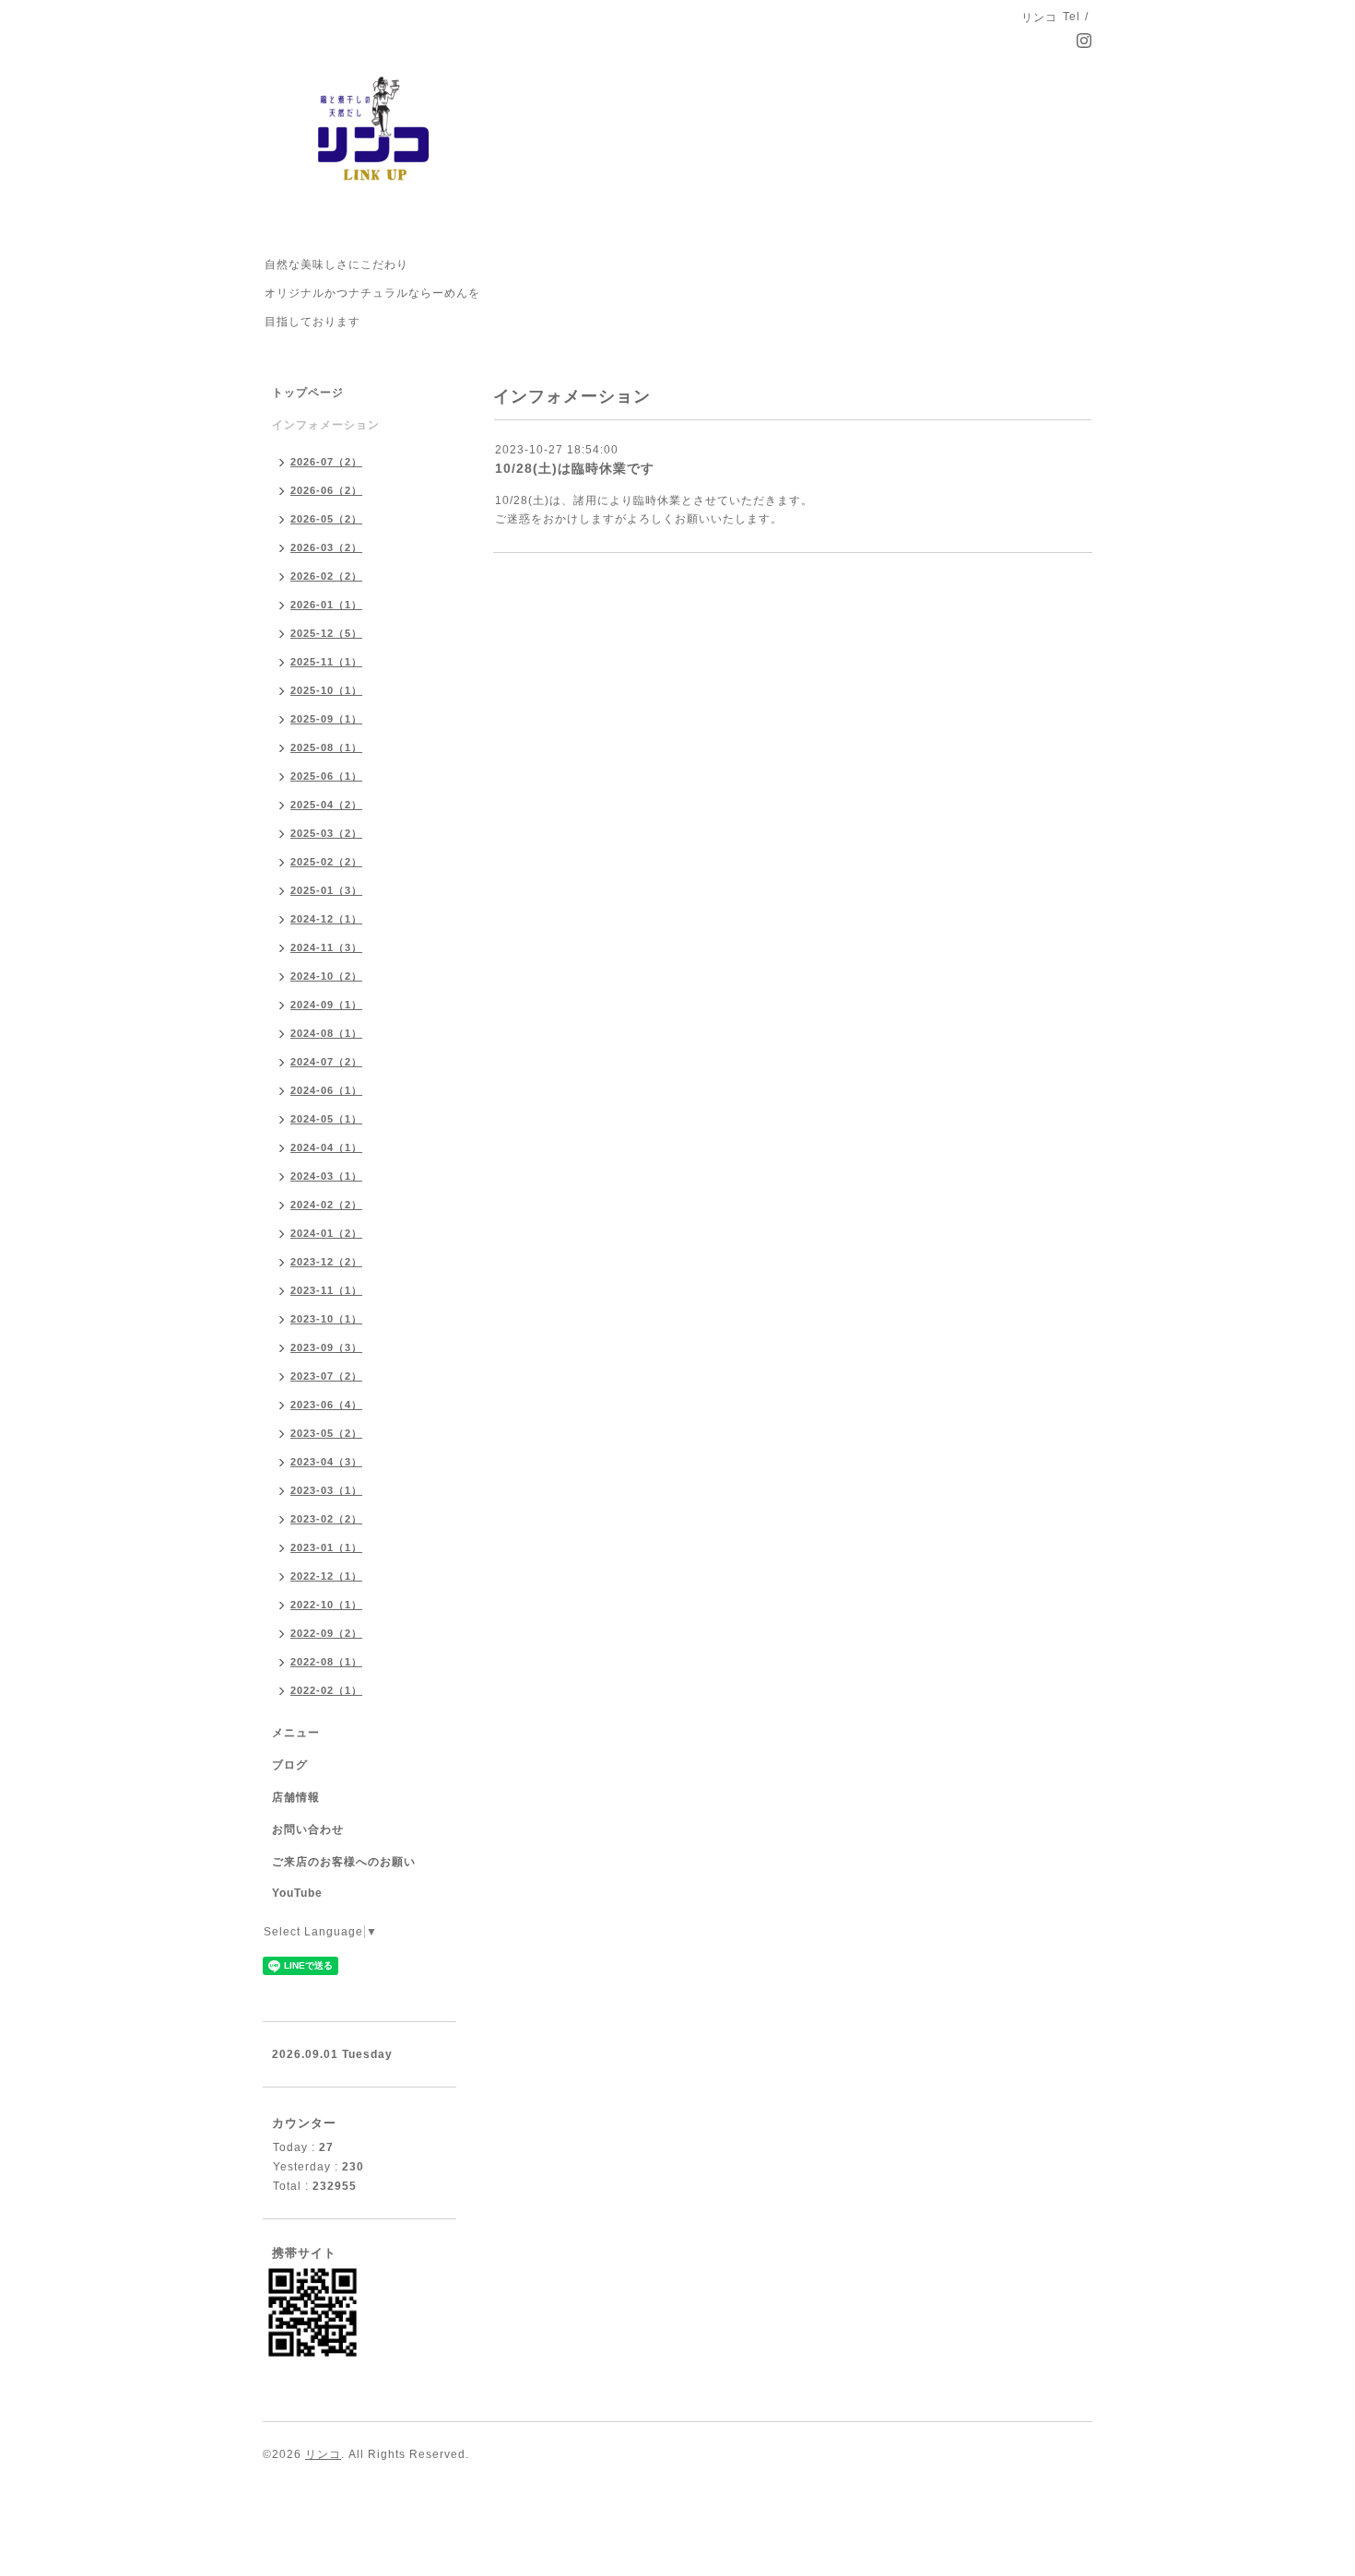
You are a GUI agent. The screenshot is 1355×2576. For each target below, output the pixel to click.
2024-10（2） (326, 976)
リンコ (323, 2454)
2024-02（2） (326, 1205)
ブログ (290, 1765)
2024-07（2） (326, 1062)
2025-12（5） (326, 633)
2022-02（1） (326, 1690)
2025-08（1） (326, 747)
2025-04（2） (326, 805)
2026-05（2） (326, 519)
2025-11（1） (326, 662)
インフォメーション (326, 425)
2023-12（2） (326, 1262)
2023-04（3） (326, 1462)
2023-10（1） (326, 1319)
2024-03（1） (326, 1176)
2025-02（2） (326, 862)
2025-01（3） (326, 890)
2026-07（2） (326, 462)
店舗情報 (296, 1797)
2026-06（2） (326, 490)
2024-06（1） (326, 1090)
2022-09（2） (326, 1633)
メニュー (296, 1733)
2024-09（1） (326, 1005)
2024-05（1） (326, 1119)
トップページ (308, 393)
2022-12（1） (326, 1576)
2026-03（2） (326, 547)
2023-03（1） (326, 1490)
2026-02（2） (326, 576)
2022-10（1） (326, 1605)
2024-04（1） (326, 1147)
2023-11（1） (326, 1290)
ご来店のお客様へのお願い (344, 1862)
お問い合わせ (308, 1829)
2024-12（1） (326, 919)
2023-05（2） (326, 1433)
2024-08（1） (326, 1033)
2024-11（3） (326, 947)
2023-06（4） (326, 1405)
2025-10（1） (326, 690)
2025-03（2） (326, 833)
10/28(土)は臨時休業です (575, 468)
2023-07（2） (326, 1376)
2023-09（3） (326, 1347)
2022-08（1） (326, 1662)
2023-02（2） (326, 1519)
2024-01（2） (326, 1233)
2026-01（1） (326, 605)
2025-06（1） (326, 776)
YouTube (297, 1893)
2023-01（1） (326, 1547)
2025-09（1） (326, 719)
